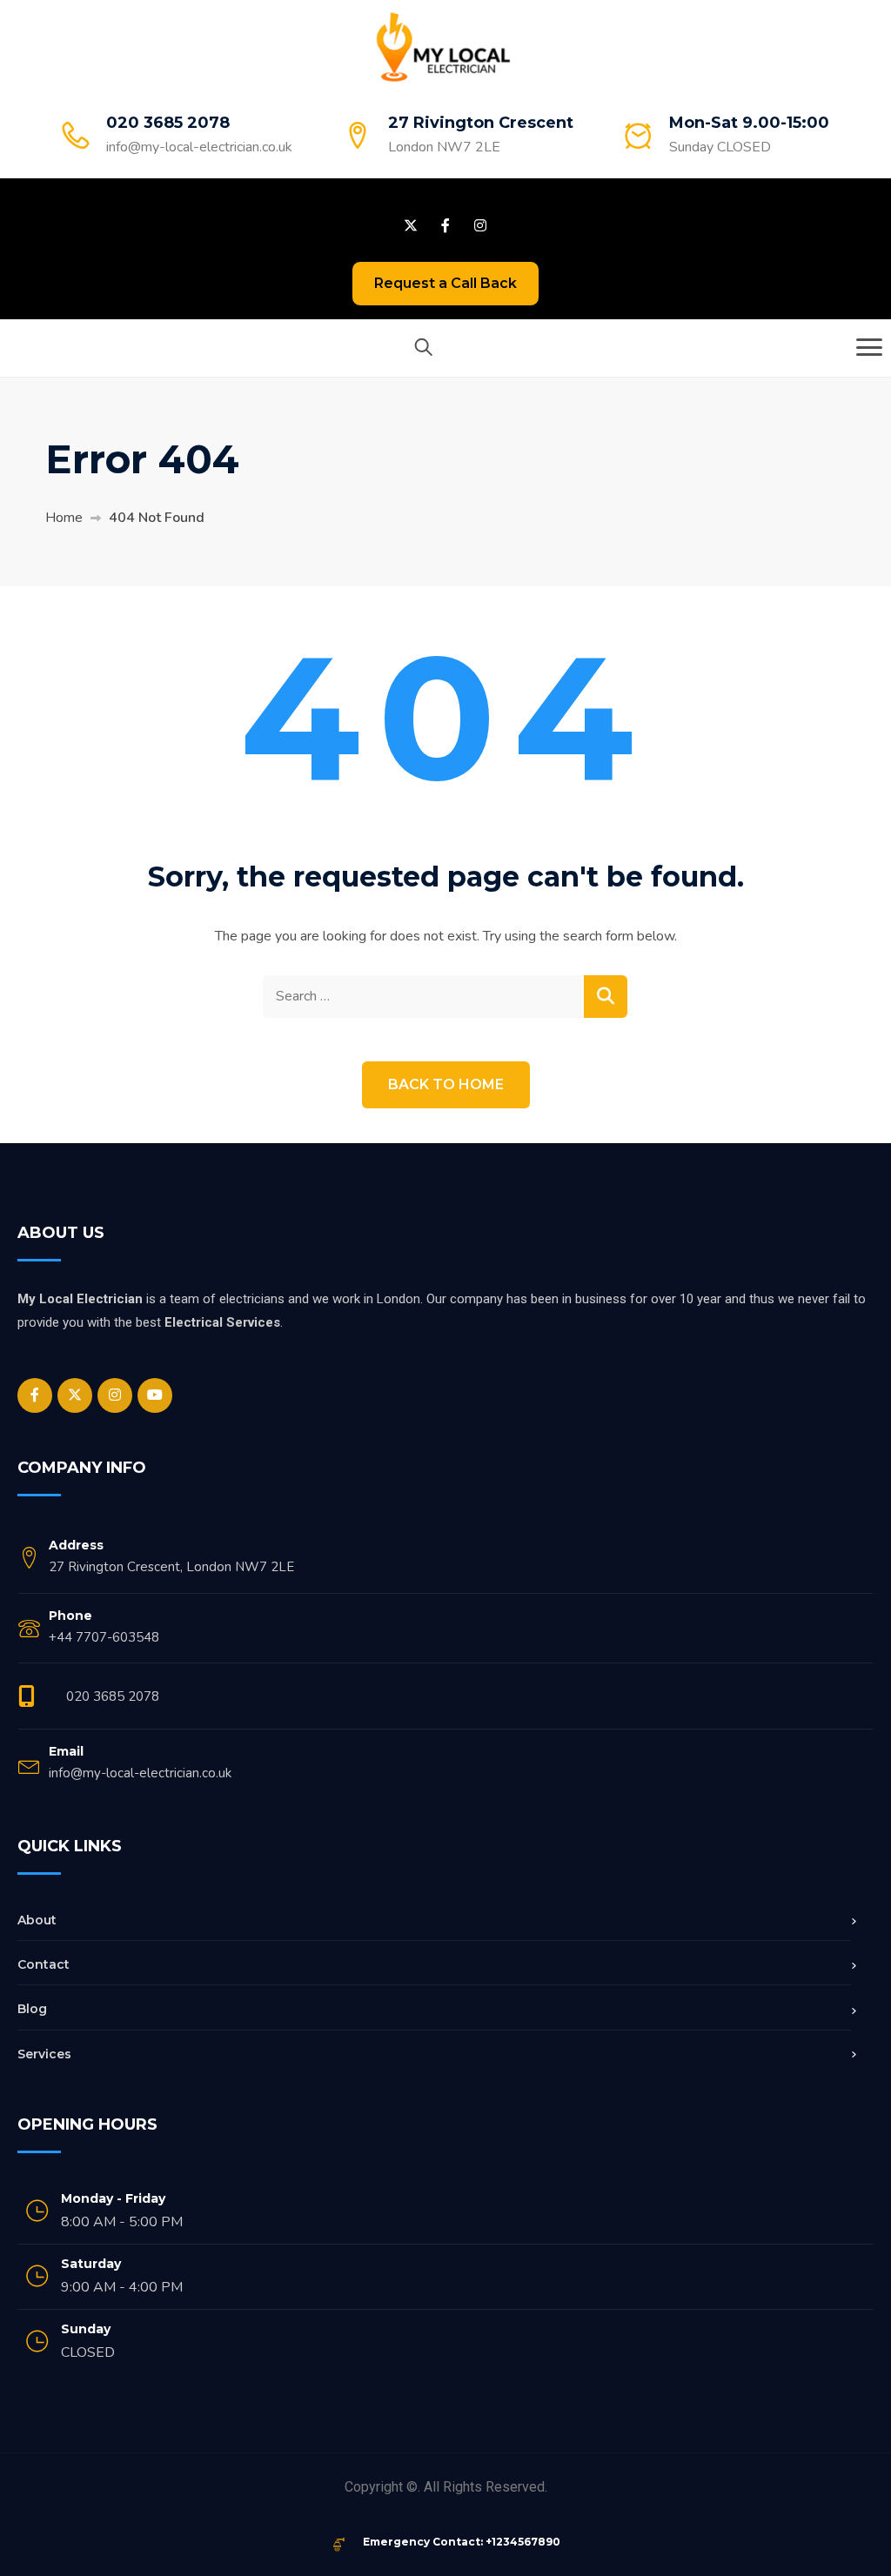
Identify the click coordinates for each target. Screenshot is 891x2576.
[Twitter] (75, 1395)
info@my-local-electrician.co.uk (199, 147)
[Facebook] (35, 1395)
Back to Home (446, 1084)
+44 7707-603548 (104, 1637)
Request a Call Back (445, 283)
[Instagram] (115, 1395)
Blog (32, 2009)
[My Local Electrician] (444, 46)
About (37, 1920)
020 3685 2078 (113, 1696)
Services (44, 2054)
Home (64, 518)
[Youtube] (155, 1395)
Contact (44, 1964)
